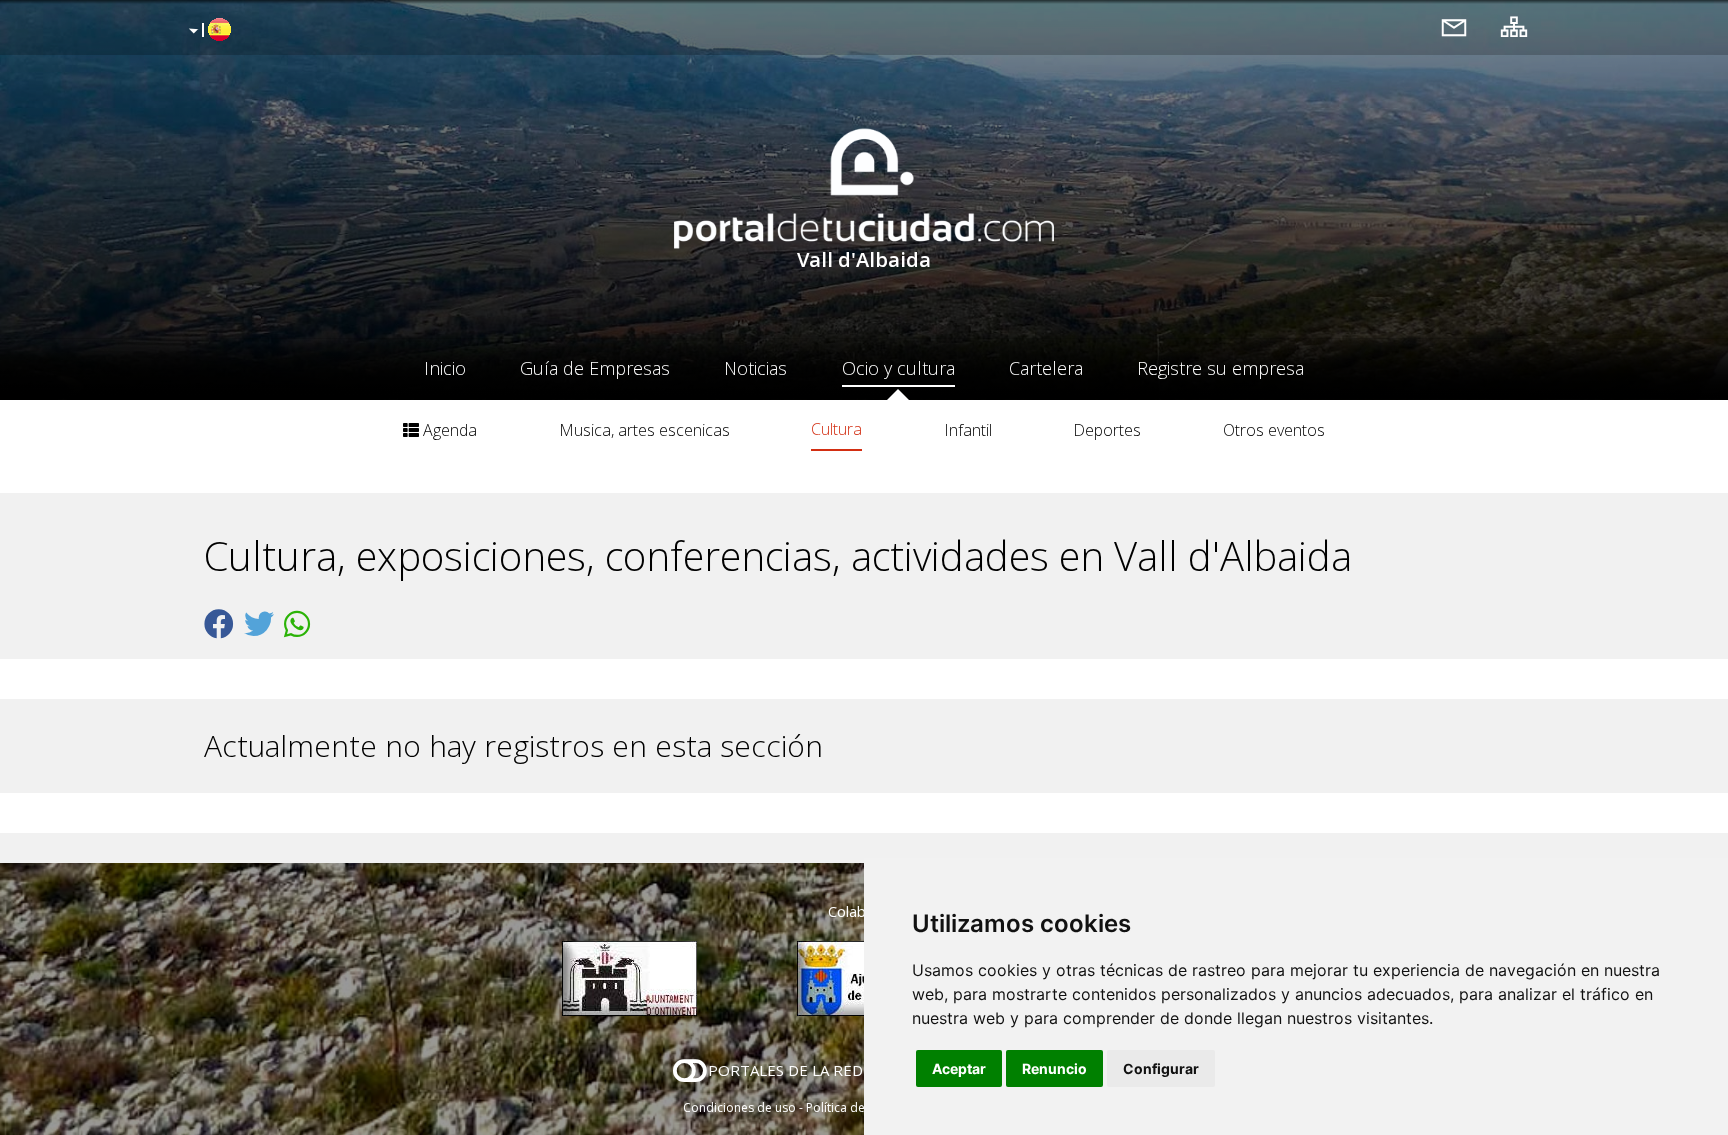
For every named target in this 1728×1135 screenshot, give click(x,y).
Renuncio (1054, 1068)
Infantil (968, 430)
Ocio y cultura (898, 368)
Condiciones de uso (739, 1107)
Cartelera (1046, 368)
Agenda (448, 430)
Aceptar (959, 1068)
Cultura (836, 429)
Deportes (1107, 430)
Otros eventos (1274, 430)
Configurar (1161, 1068)
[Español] (207, 31)
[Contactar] (1454, 26)
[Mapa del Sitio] (1514, 26)
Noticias (755, 368)
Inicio (445, 368)
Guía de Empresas (595, 368)
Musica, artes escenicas (644, 430)
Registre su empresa (1220, 368)
